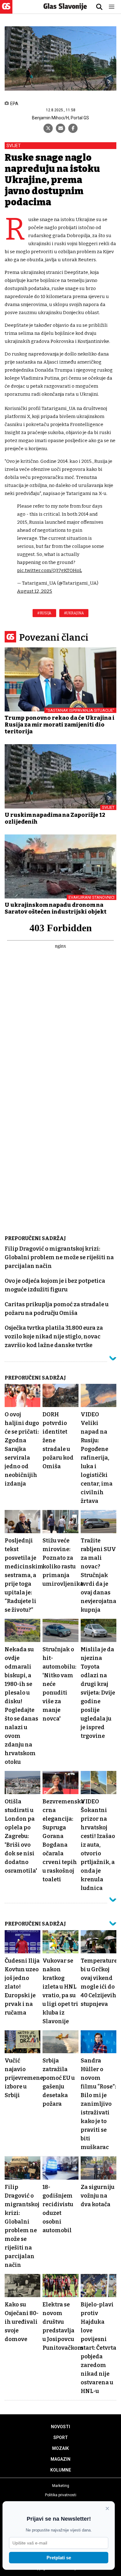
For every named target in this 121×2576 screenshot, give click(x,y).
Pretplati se (59, 2558)
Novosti (60, 2427)
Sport (61, 2437)
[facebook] (73, 128)
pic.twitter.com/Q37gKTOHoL (49, 570)
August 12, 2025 (35, 591)
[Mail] (60, 128)
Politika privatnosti (61, 2495)
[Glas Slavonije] (6, 11)
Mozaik (60, 2448)
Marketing (61, 2486)
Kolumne (61, 2470)
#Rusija (44, 613)
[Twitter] (48, 128)
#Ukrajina (74, 613)
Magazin (60, 2459)
